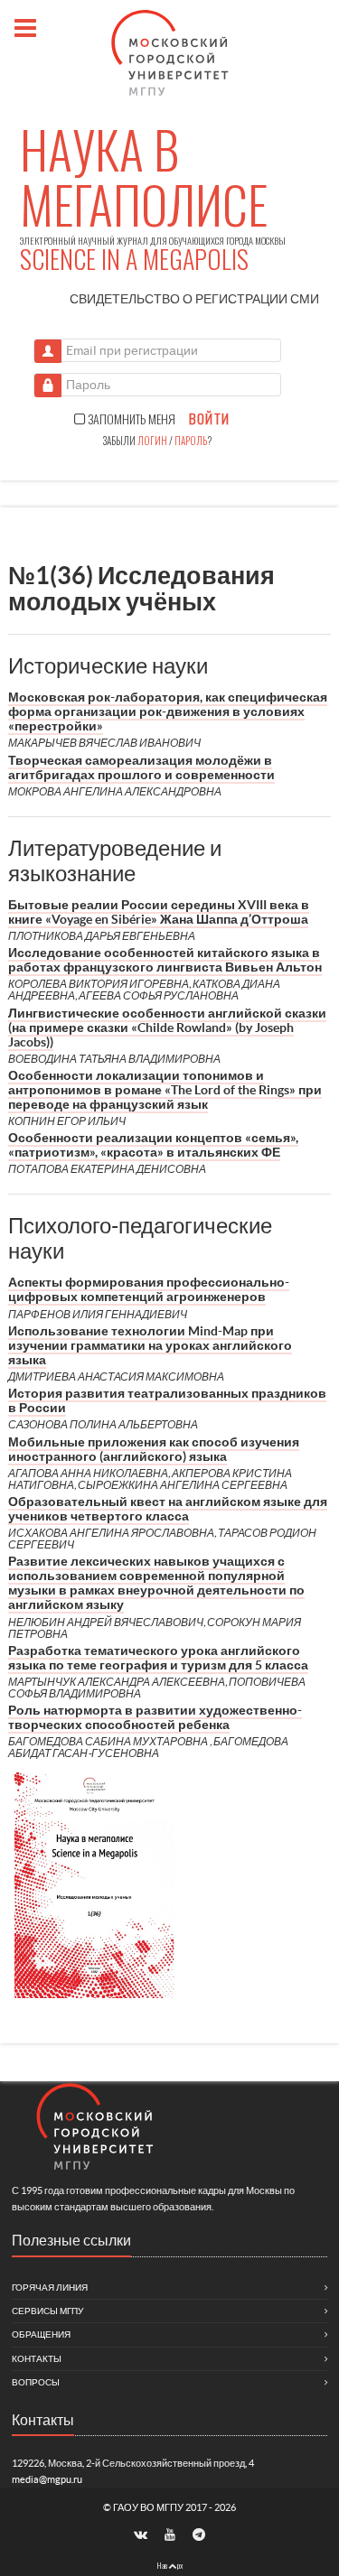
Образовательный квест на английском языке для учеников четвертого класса (168, 1509)
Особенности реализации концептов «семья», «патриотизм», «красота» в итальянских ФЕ (153, 1145)
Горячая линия (50, 2288)
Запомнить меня (130, 419)
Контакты (37, 2359)
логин (152, 441)
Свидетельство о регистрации (194, 299)
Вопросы (36, 2382)
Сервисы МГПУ (47, 2311)
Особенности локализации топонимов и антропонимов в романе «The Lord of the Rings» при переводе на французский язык (165, 1090)
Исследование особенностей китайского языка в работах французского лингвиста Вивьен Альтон (165, 960)
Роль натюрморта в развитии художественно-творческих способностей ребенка (155, 1717)
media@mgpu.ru (47, 2479)
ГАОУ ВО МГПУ (149, 2507)
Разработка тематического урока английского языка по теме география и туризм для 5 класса (158, 1658)
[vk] (142, 2534)
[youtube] (171, 2534)
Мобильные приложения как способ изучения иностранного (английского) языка (154, 1449)
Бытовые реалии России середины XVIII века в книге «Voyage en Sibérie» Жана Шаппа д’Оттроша (159, 912)
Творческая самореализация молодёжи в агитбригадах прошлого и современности (141, 767)
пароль (191, 441)
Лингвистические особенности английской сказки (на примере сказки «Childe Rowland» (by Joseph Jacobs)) (167, 1028)
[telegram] (198, 2534)
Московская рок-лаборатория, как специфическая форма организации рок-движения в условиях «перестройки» (168, 711)
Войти (210, 419)
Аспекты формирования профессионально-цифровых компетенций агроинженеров (149, 1289)
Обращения (41, 2334)
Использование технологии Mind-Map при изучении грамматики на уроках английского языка (150, 1345)
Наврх (170, 2565)
